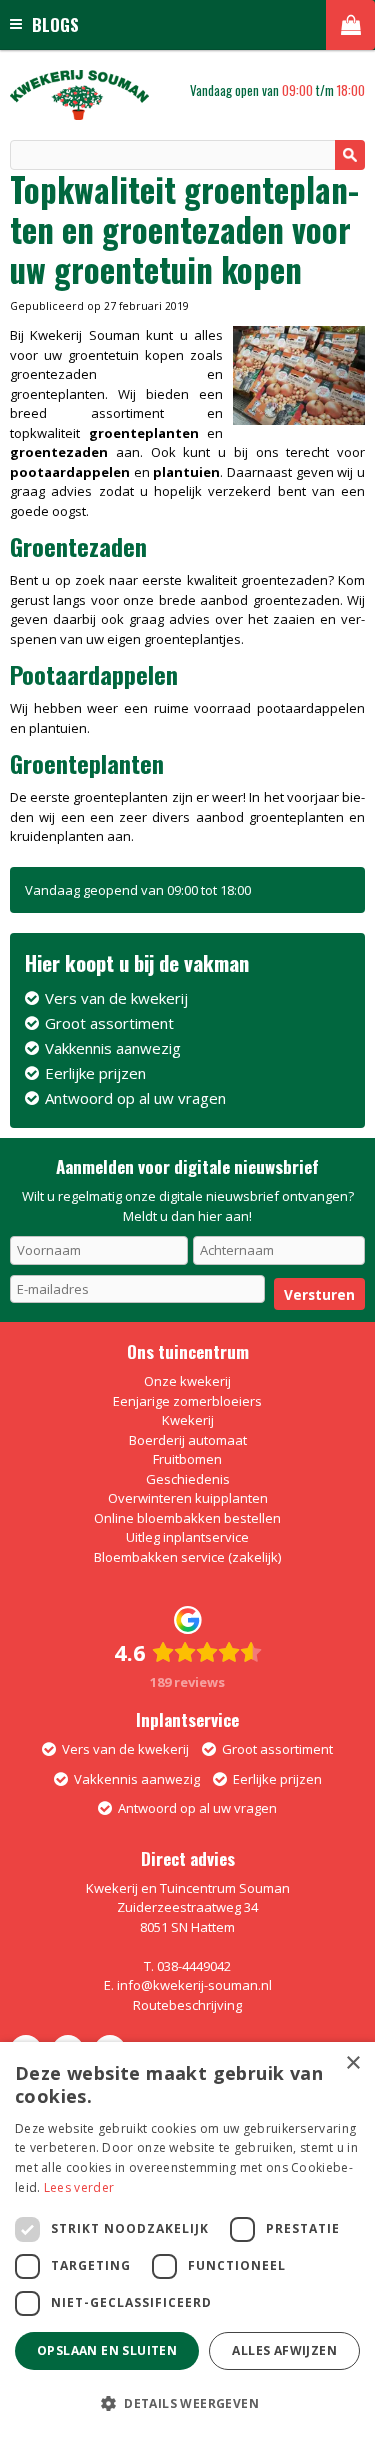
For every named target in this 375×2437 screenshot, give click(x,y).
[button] (187, 2402)
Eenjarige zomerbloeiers (187, 1401)
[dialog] (187, 2239)
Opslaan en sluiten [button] (107, 2350)
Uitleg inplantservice (187, 1537)
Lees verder (79, 2187)
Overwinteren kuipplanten (188, 1498)
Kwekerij (188, 1420)
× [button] (352, 2063)
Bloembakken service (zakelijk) (187, 1557)
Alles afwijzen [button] (284, 2350)
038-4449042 (194, 1966)
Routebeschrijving (187, 2005)
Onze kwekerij (187, 1381)
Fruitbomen (187, 1459)
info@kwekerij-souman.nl (194, 1985)
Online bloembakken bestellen (187, 1518)
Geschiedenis (188, 1479)
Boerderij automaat (188, 1440)
